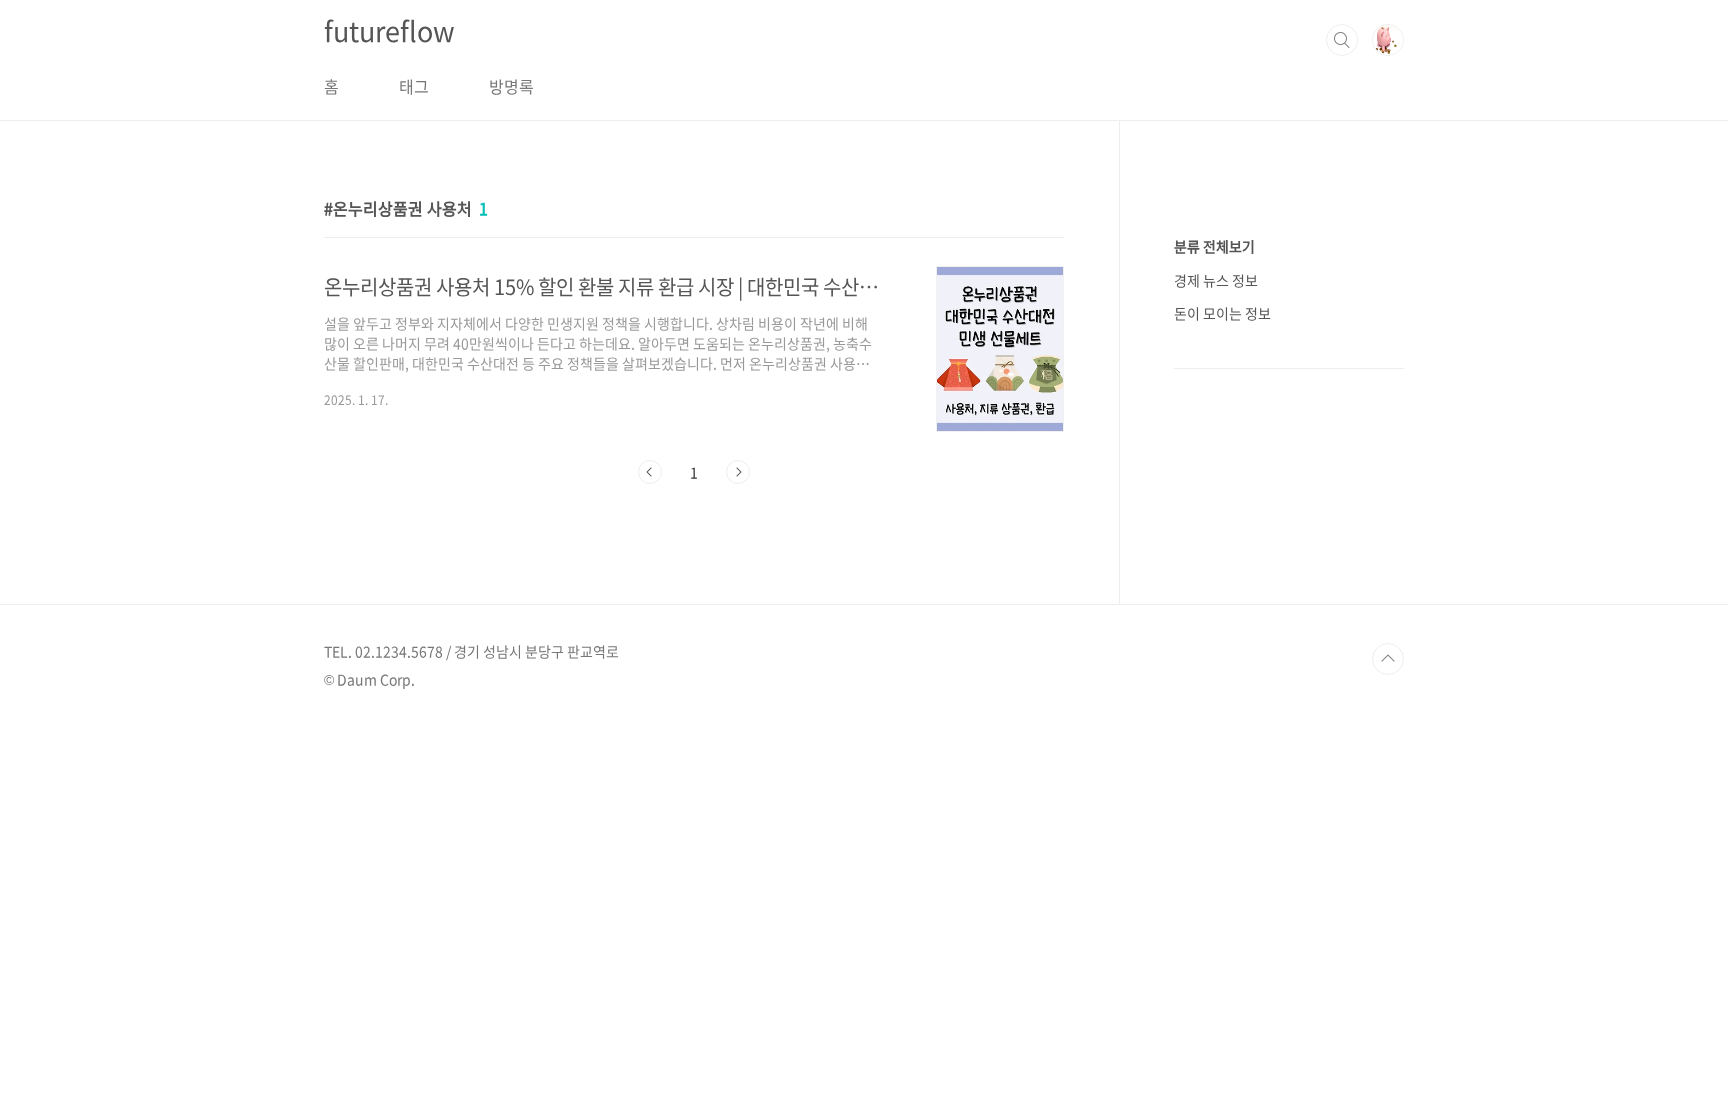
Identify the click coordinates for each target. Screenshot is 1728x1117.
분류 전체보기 (1214, 246)
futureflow (389, 31)
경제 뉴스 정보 (1216, 280)
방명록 (511, 86)
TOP (1388, 659)
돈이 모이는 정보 (1222, 313)
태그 (414, 86)
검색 (1342, 40)
